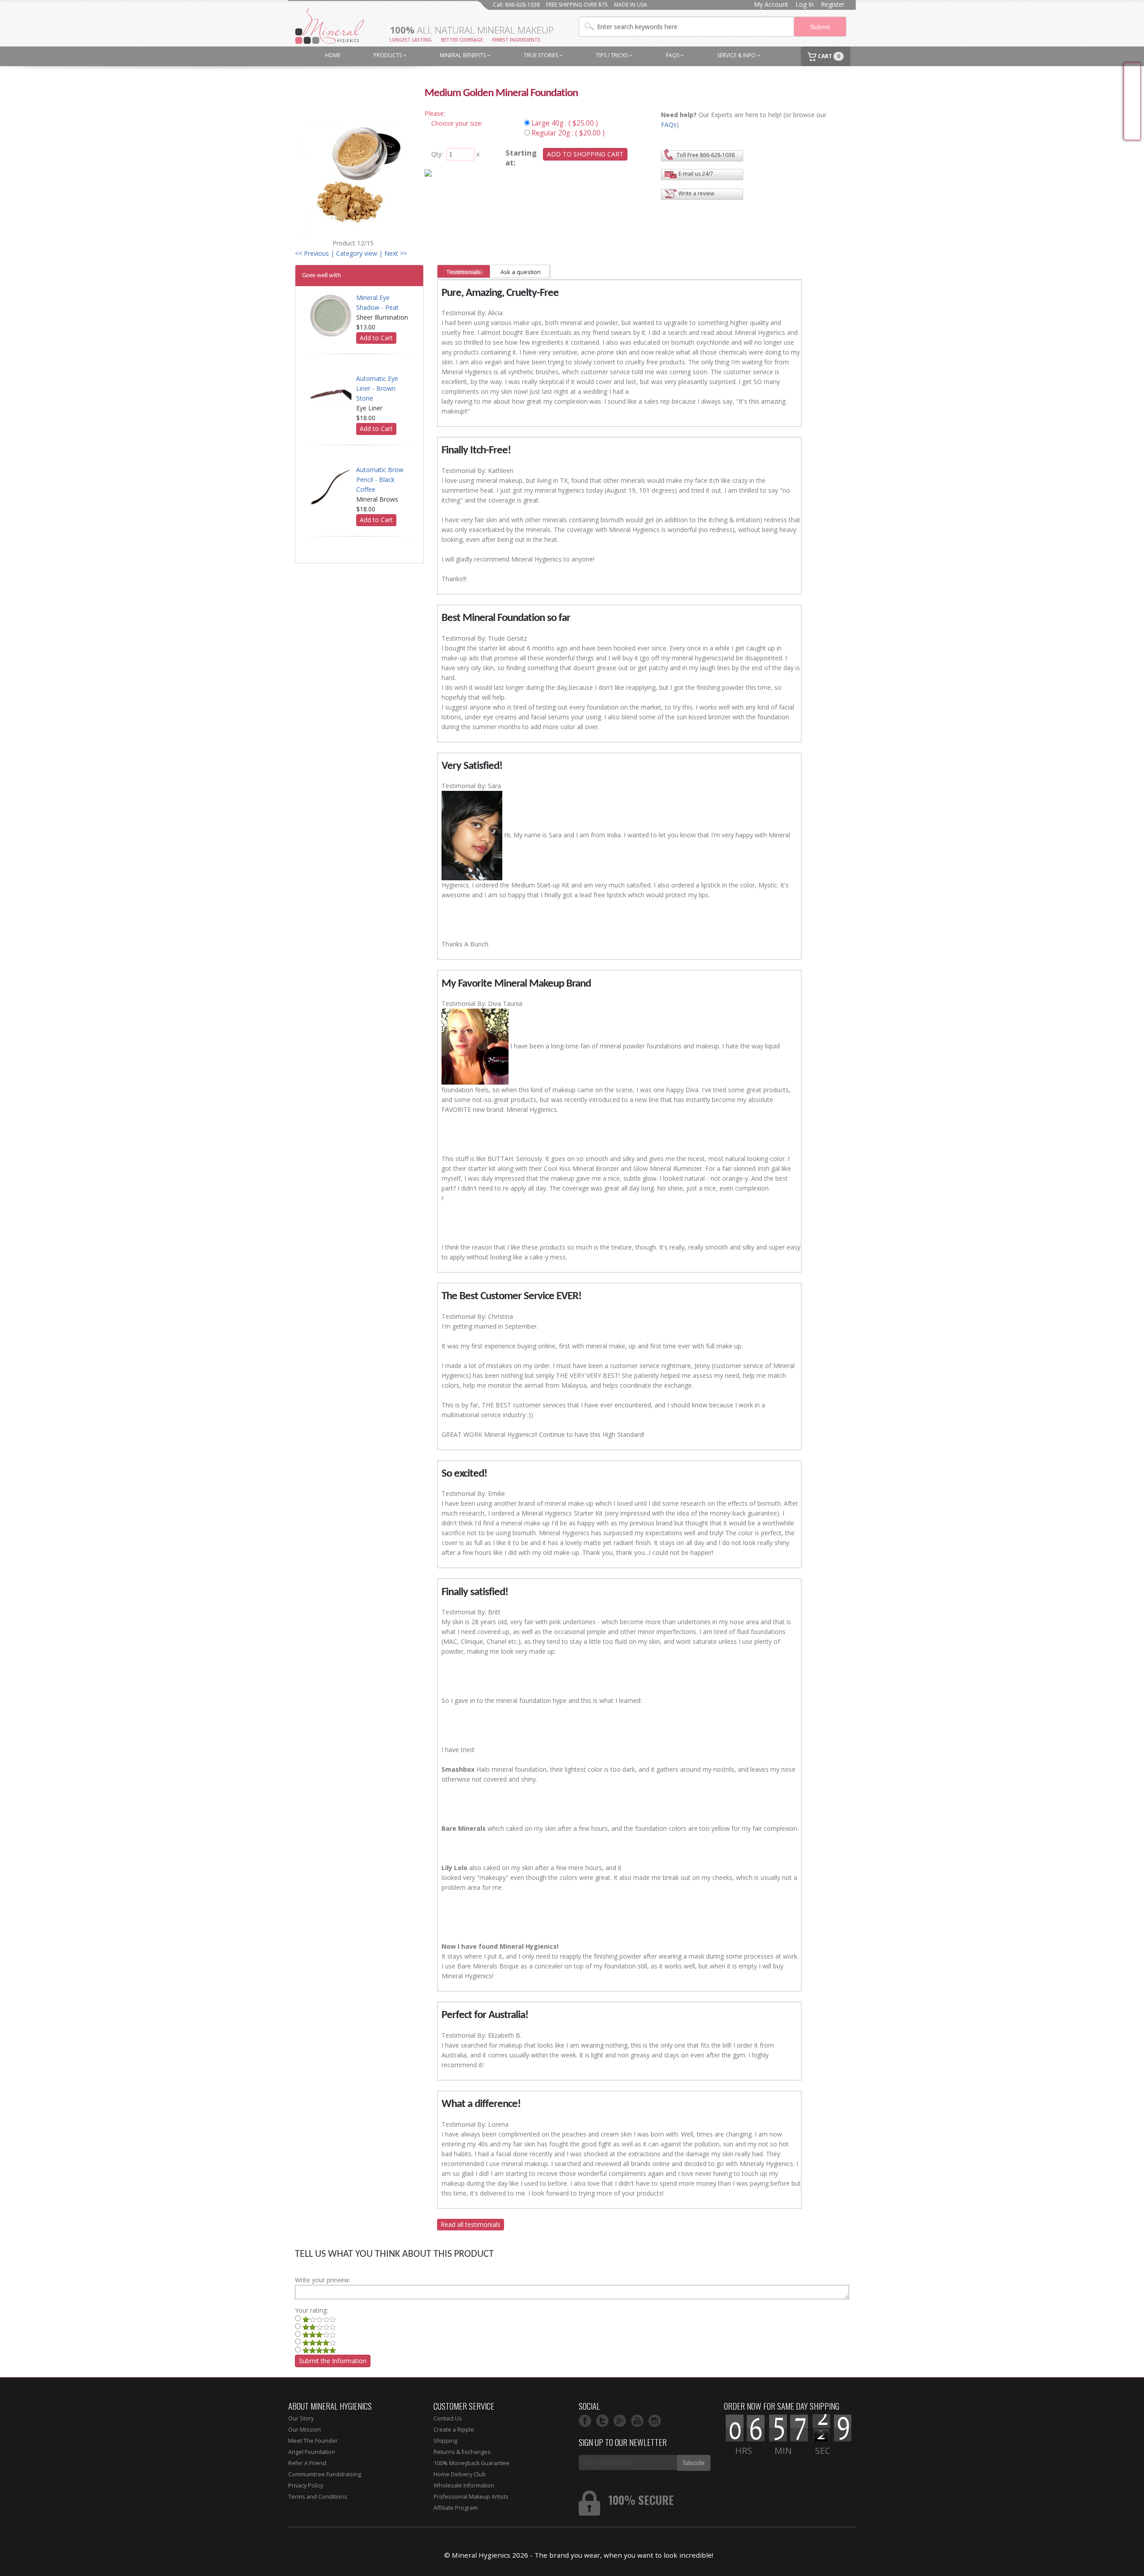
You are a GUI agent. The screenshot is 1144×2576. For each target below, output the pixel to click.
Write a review (696, 193)
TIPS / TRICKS (613, 55)
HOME (333, 55)
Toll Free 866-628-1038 (706, 155)
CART (828, 56)
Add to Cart (376, 338)
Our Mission (305, 2430)
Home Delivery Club (460, 2474)
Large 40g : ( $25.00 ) (565, 123)
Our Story (301, 2418)
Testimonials (464, 272)
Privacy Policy (306, 2485)
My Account (771, 4)
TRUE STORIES (542, 55)
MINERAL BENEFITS (463, 55)
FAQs (673, 55)
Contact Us (448, 2418)
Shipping (445, 2441)
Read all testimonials (471, 2224)
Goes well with (322, 275)
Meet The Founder (313, 2441)
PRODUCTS (388, 55)
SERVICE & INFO (737, 55)
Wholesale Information (464, 2485)
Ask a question (521, 272)
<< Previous (312, 253)
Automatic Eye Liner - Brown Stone (377, 388)
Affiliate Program (456, 2508)
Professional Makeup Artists (471, 2497)
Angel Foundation (312, 2452)
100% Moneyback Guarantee (471, 2463)
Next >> (396, 253)
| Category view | (357, 253)
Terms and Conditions (318, 2497)
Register (833, 4)
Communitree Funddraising (325, 2474)
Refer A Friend (307, 2463)
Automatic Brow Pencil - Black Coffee (380, 479)
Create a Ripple (454, 2430)
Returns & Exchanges (462, 2452)
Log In (805, 4)
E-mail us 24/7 (696, 174)
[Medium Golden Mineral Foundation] (353, 179)
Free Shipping (1132, 102)
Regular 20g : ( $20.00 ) (568, 133)
